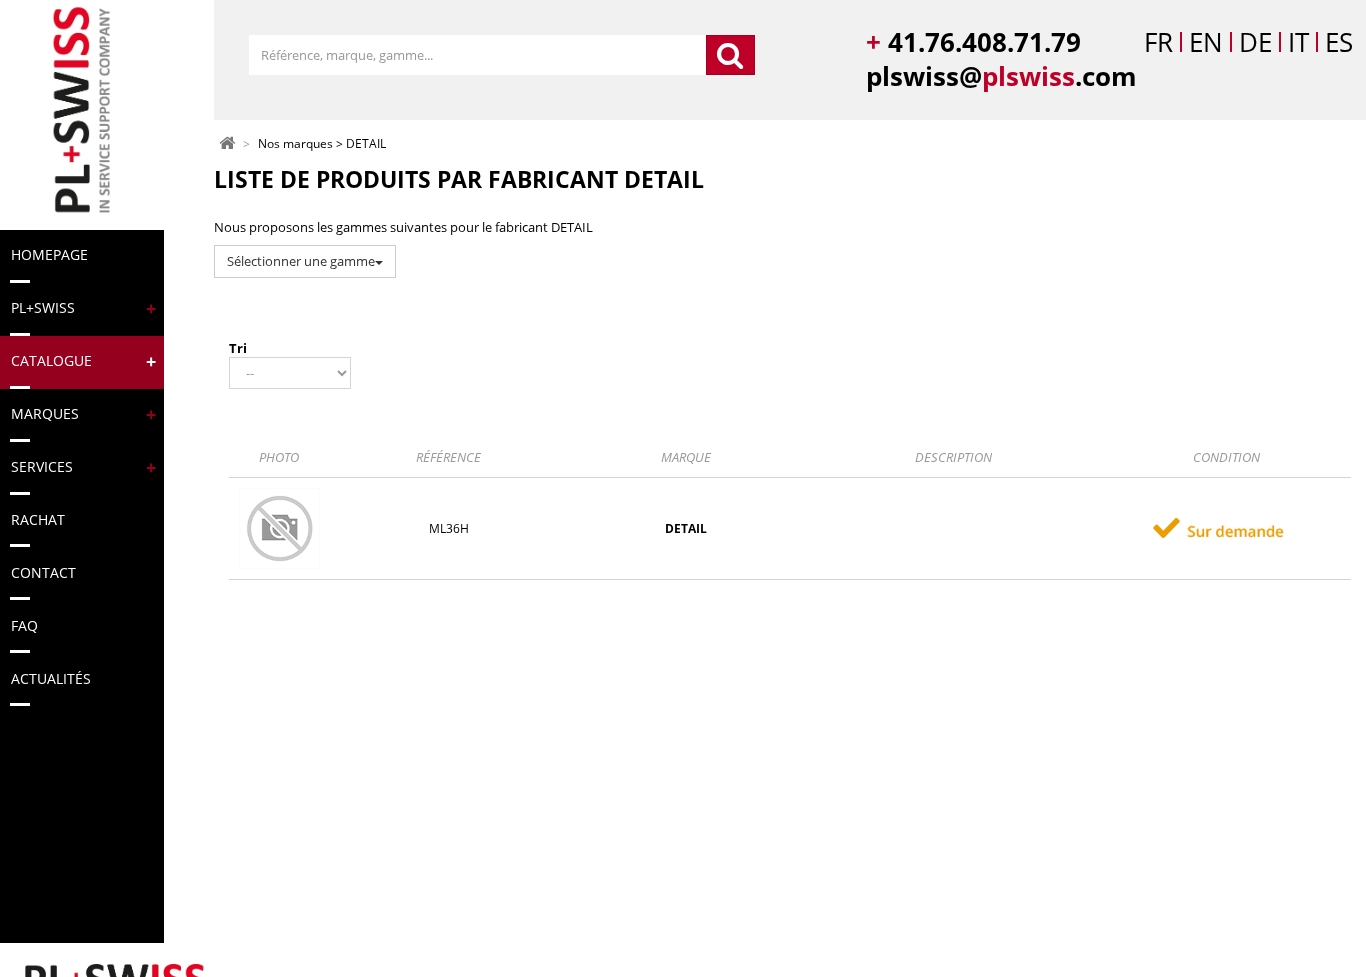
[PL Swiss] (80, 110)
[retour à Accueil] (227, 142)
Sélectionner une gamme (301, 261)
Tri (238, 348)
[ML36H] (279, 527)
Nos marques (295, 144)
